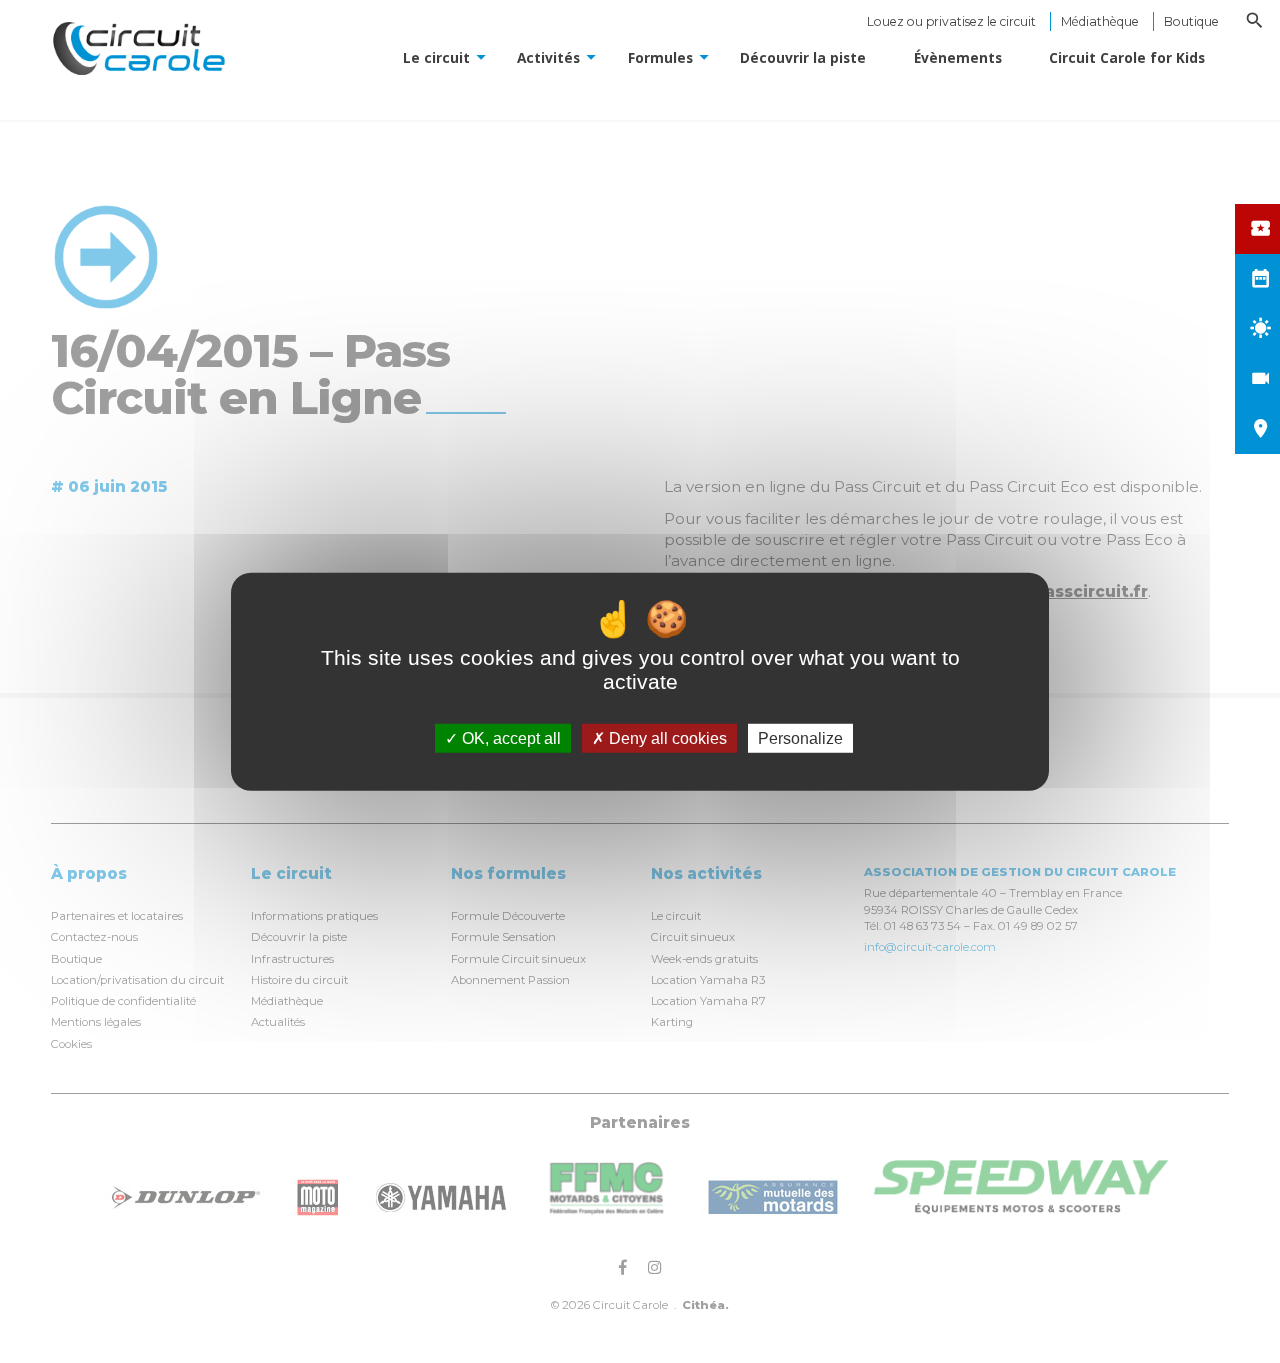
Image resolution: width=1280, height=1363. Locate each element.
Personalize (800, 738)
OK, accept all (509, 738)
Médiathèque (1100, 21)
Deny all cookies (666, 738)
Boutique (1191, 21)
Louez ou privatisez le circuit (951, 21)
